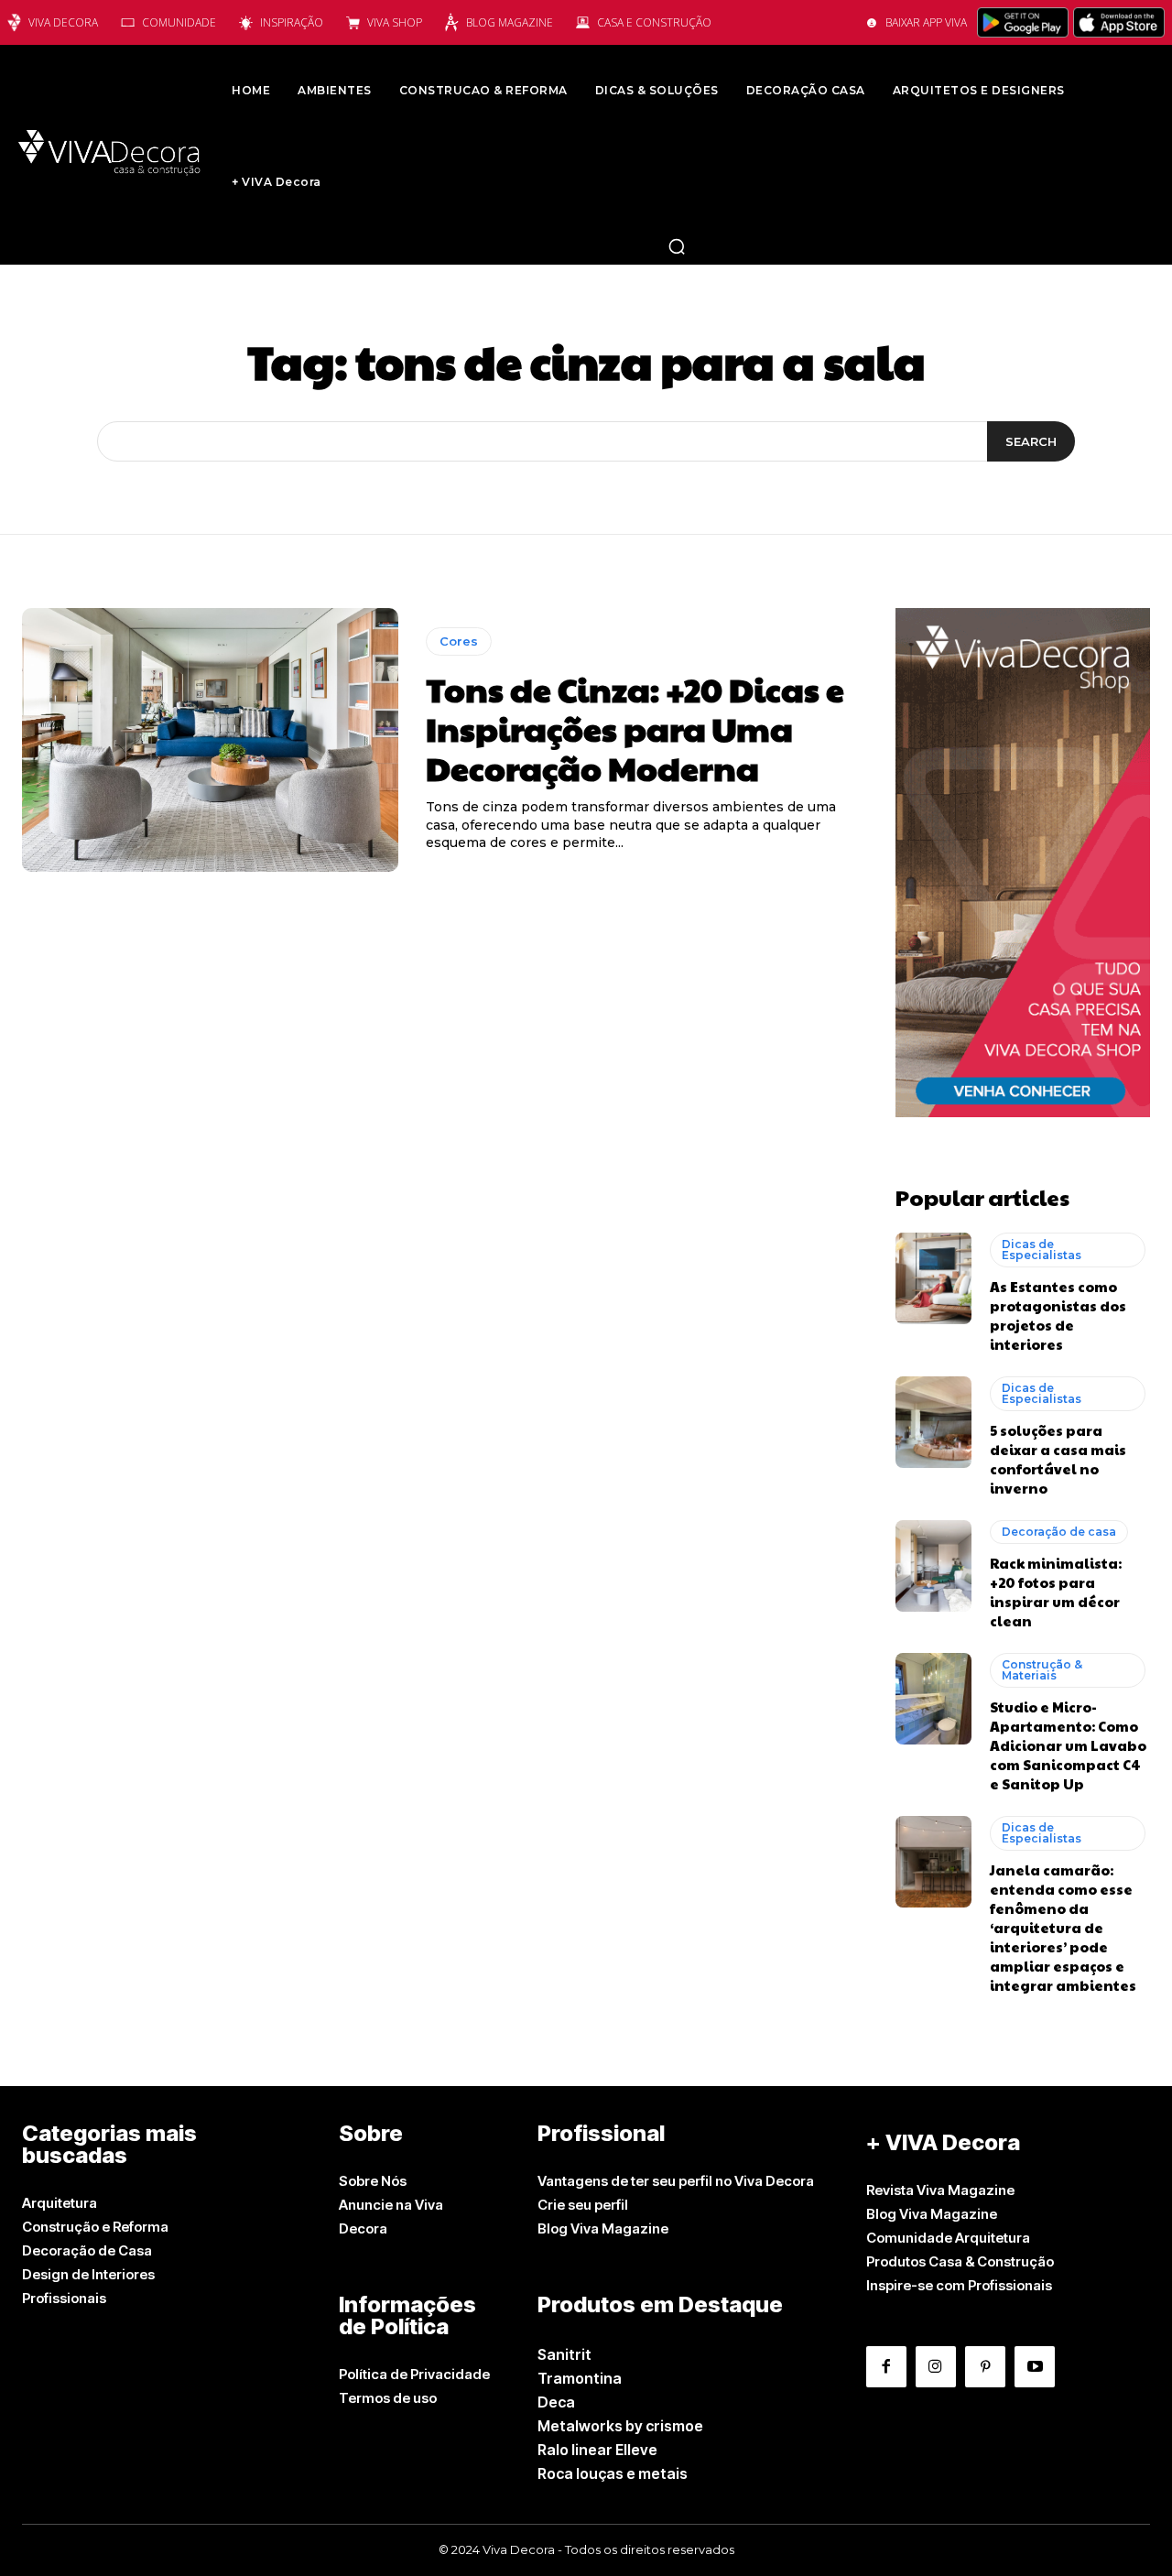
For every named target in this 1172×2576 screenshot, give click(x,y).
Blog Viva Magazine (603, 2228)
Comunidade (179, 22)
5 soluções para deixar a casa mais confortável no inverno (1058, 1459)
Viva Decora (63, 22)
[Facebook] (886, 2366)
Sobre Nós (373, 2181)
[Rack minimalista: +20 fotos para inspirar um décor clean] (933, 1566)
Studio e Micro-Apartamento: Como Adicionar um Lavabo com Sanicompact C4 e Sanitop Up (1068, 1745)
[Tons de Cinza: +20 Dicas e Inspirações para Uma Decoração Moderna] (210, 740)
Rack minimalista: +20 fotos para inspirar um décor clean (1056, 1592)
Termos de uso (388, 2398)
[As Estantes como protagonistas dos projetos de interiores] (933, 1278)
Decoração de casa (1059, 1532)
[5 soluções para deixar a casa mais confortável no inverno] (933, 1422)
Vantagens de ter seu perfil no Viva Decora (676, 2181)
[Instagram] (936, 2366)
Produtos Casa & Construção (960, 2261)
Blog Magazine (510, 22)
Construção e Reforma (95, 2227)
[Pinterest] (985, 2366)
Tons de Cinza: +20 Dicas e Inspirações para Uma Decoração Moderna (635, 728)
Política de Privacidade (414, 2374)
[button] (677, 246)
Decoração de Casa (87, 2250)
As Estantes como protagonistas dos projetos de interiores (1058, 1315)
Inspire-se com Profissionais (959, 2285)
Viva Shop (395, 22)
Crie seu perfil (583, 2205)
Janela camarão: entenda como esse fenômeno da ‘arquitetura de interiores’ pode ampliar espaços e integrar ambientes (1063, 1927)
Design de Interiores (88, 2274)
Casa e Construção (654, 22)
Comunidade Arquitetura (948, 2238)
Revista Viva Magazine (940, 2190)
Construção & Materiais (1042, 1670)
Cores (459, 641)
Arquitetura (60, 2203)
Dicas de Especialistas (1042, 1250)
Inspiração (292, 22)
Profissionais (64, 2298)
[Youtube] (1035, 2366)
